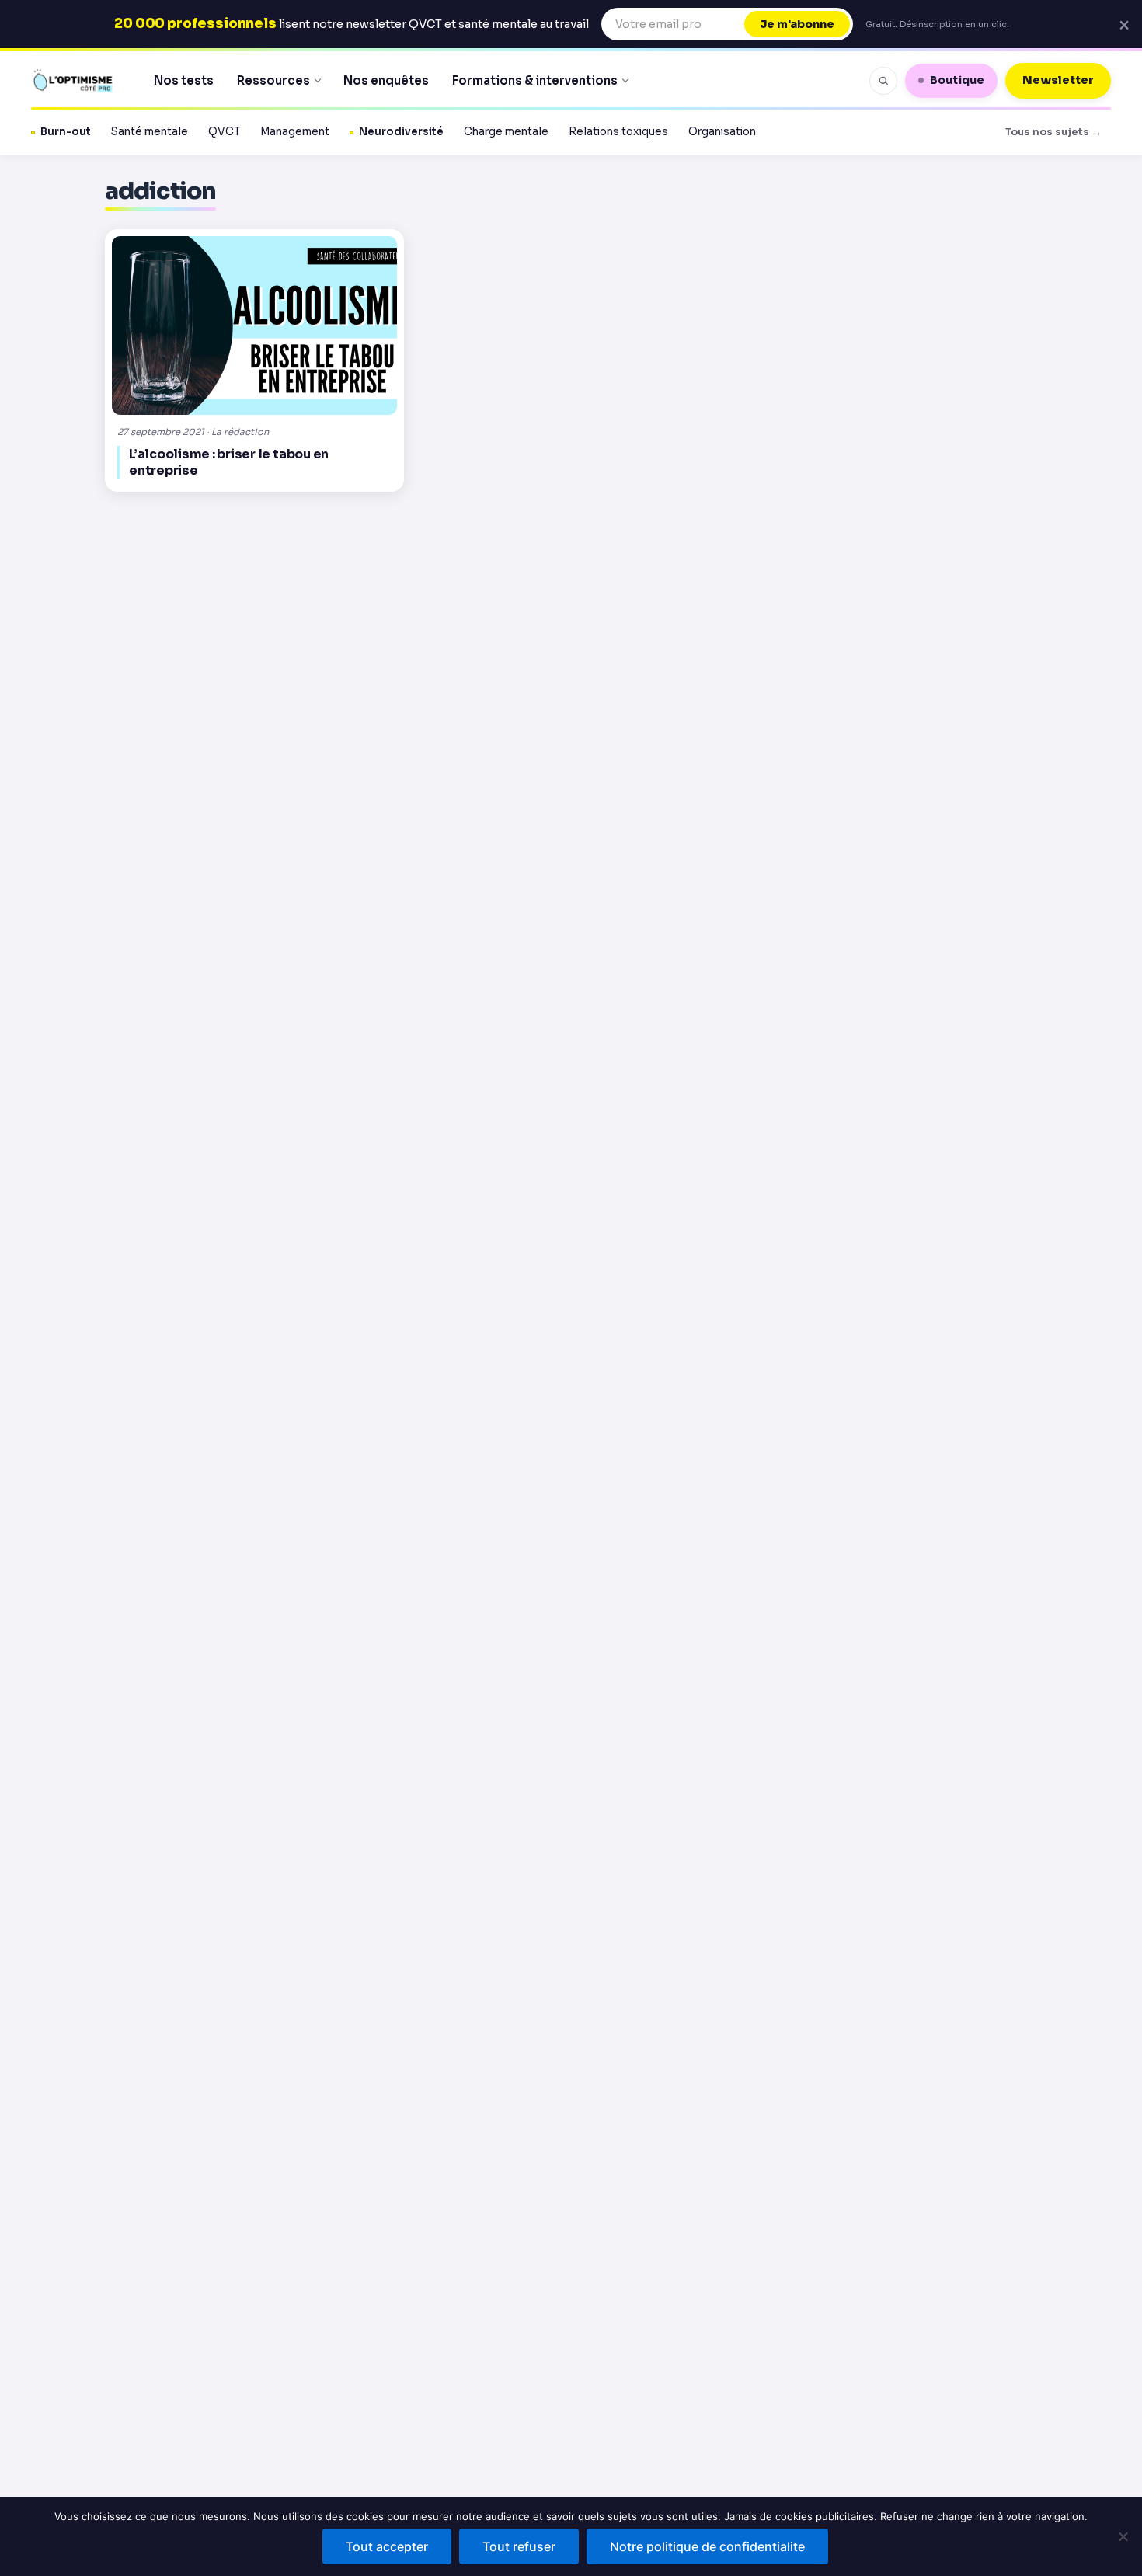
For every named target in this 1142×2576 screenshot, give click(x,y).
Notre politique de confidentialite (707, 2546)
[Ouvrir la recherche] (883, 81)
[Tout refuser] (1123, 2536)
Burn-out (66, 132)
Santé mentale (150, 132)
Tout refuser (519, 2546)
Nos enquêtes (386, 80)
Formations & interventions (535, 80)
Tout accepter (387, 2546)
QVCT (224, 132)
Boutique (957, 80)
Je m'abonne (797, 24)
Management (295, 132)
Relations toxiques (618, 132)
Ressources (273, 80)
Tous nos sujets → (1053, 132)
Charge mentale (506, 132)
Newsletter (1058, 80)
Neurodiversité (401, 132)
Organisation (722, 132)
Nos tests (184, 80)
